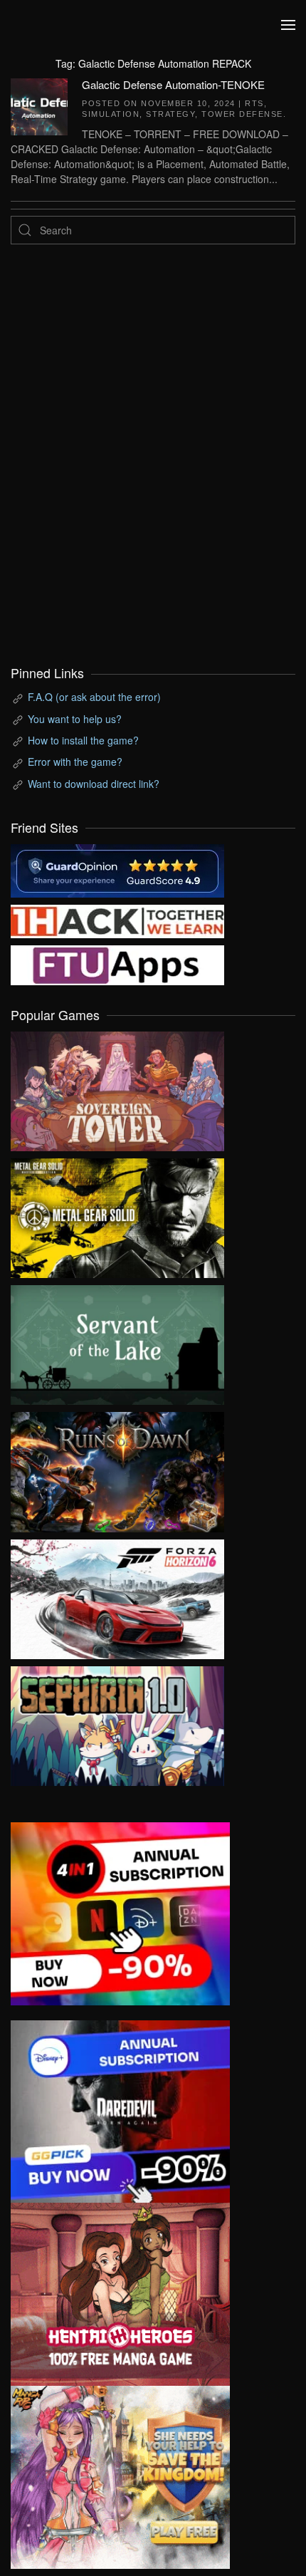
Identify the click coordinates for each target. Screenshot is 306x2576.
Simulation (111, 114)
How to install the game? (83, 740)
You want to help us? (75, 719)
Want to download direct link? (94, 784)
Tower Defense (242, 114)
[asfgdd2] (120, 2292)
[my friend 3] (117, 920)
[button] (288, 25)
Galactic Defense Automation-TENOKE (173, 84)
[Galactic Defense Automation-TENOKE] (39, 105)
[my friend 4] (117, 964)
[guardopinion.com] (117, 869)
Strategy (170, 114)
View (117, 1088)
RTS (254, 103)
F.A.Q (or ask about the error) (94, 697)
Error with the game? (75, 762)
